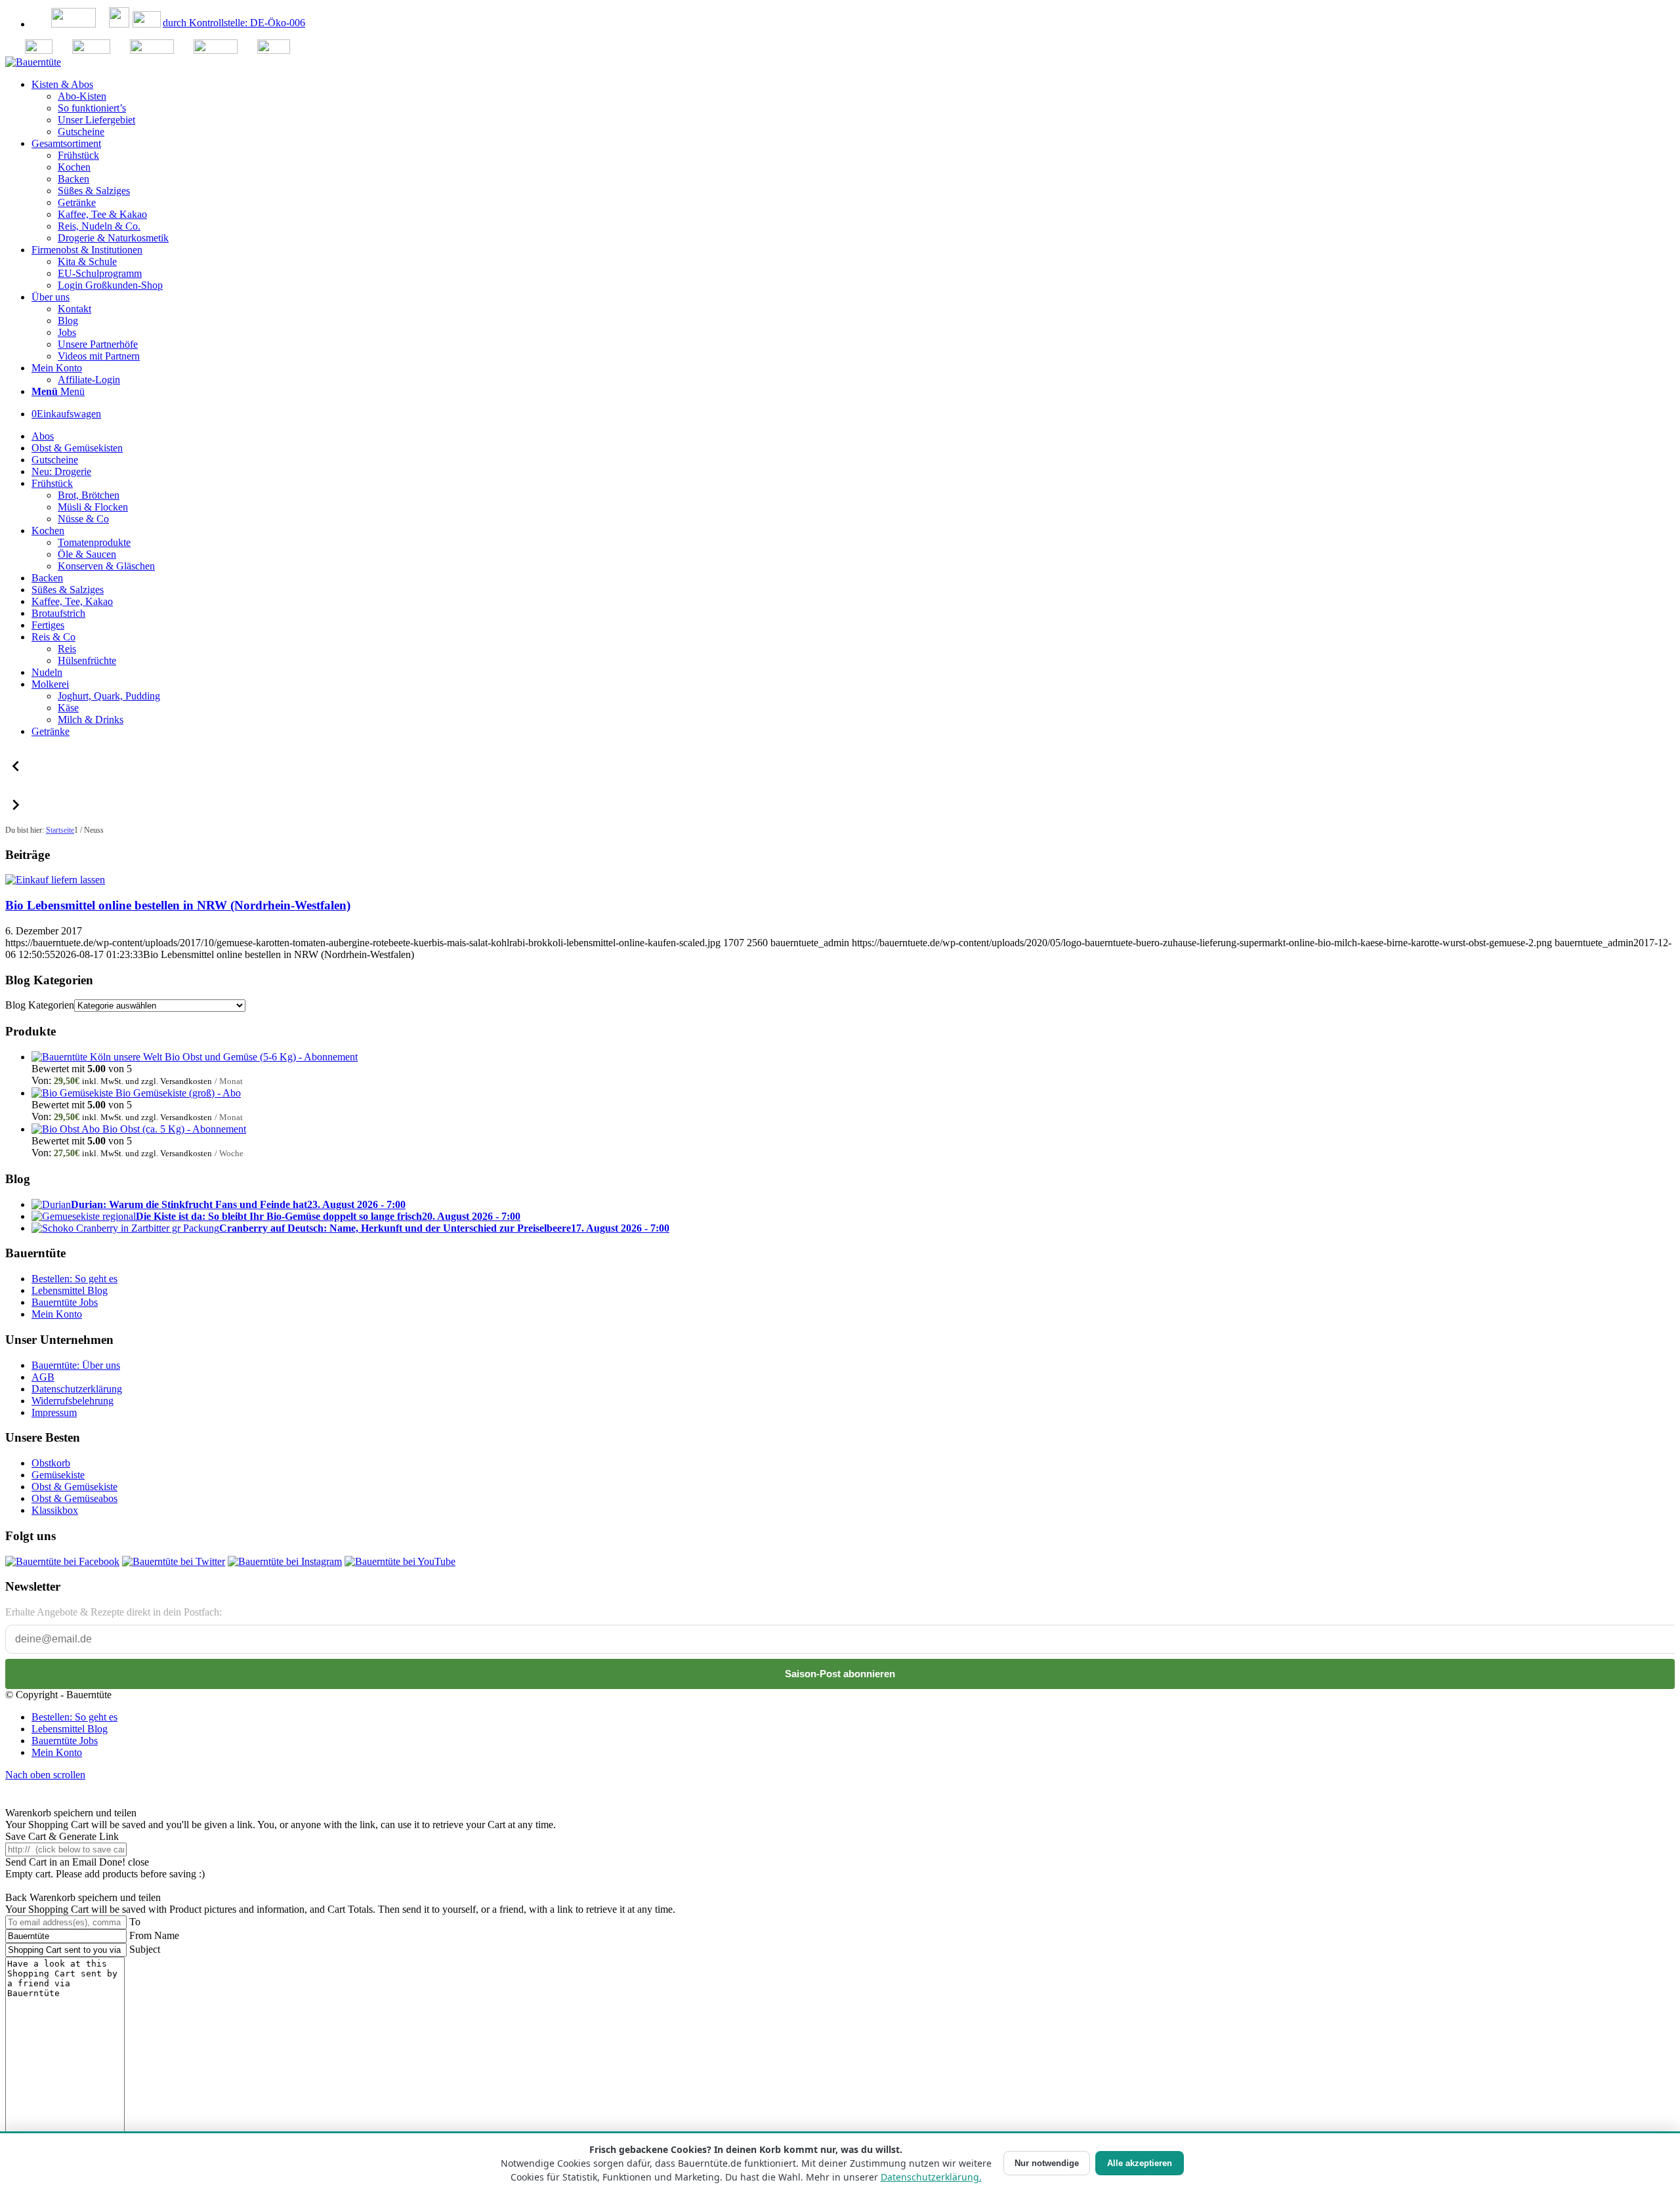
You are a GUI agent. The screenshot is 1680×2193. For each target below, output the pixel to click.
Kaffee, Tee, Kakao (72, 601)
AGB (43, 1377)
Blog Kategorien (40, 1005)
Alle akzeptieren (1140, 2163)
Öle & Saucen (87, 554)
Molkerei (50, 684)
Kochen (48, 531)
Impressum (54, 1412)
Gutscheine (55, 460)
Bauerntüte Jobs (65, 1302)
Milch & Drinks (91, 720)
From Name (154, 1935)
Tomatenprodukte (94, 542)
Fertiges (48, 625)
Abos (43, 436)
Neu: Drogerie (61, 471)
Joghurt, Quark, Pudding (109, 696)
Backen (47, 578)
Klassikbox (55, 1510)
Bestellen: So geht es (74, 1279)
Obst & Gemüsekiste (74, 1487)
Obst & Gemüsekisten (77, 448)
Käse (68, 708)
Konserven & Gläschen (106, 566)
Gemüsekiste (58, 1475)
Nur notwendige (1047, 2163)
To (135, 1922)
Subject (145, 1949)
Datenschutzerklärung (77, 1389)
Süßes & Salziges (68, 590)
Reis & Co (53, 637)
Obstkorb (51, 1463)
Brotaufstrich (58, 613)
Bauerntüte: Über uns (76, 1365)
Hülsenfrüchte (87, 660)
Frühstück (52, 483)
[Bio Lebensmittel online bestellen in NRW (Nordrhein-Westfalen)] (55, 880)
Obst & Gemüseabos (74, 1498)
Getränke (51, 731)
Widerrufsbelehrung (73, 1401)
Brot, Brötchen (89, 495)
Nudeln (47, 672)
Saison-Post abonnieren (840, 1674)
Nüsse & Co (83, 519)
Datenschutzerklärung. (931, 2177)
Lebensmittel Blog (70, 1290)
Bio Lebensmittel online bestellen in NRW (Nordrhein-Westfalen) (178, 905)
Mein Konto (57, 1314)
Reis (67, 649)
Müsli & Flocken (93, 507)
